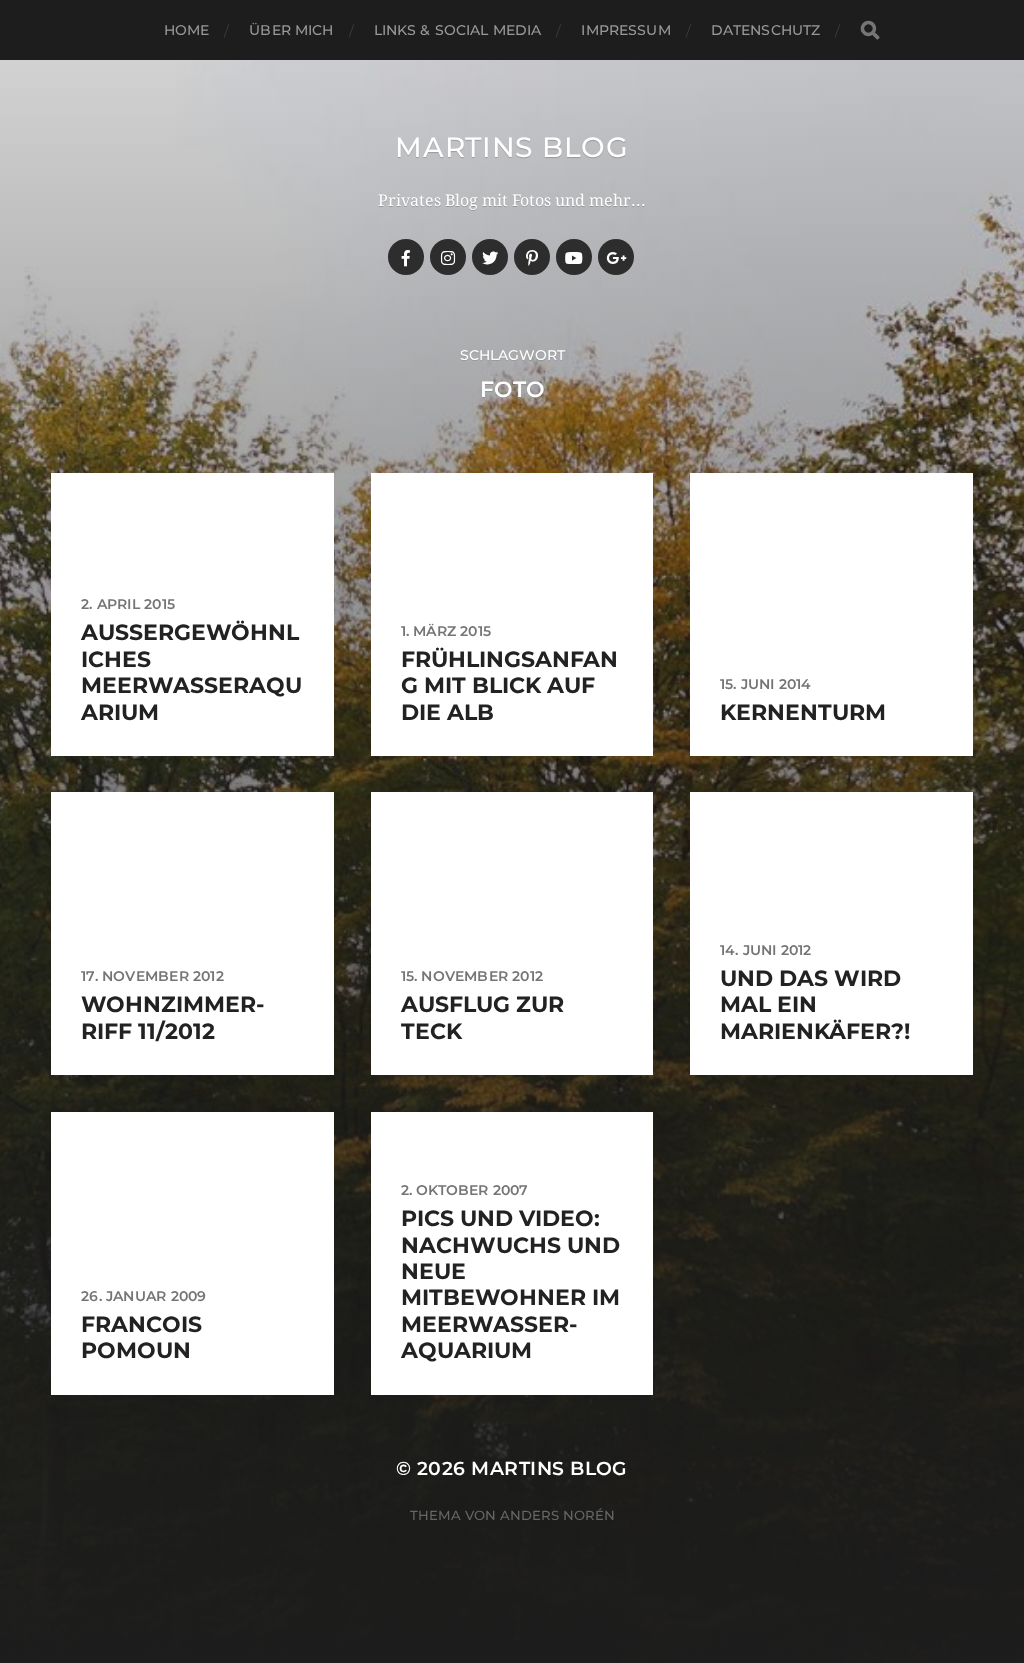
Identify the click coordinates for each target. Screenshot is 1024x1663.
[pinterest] (532, 257)
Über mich (291, 30)
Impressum (625, 30)
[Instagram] (448, 257)
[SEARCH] (870, 30)
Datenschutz (766, 30)
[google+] (616, 257)
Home (187, 30)
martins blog (511, 147)
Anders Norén (557, 1515)
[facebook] (406, 257)
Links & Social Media (458, 30)
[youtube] (574, 257)
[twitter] (490, 257)
